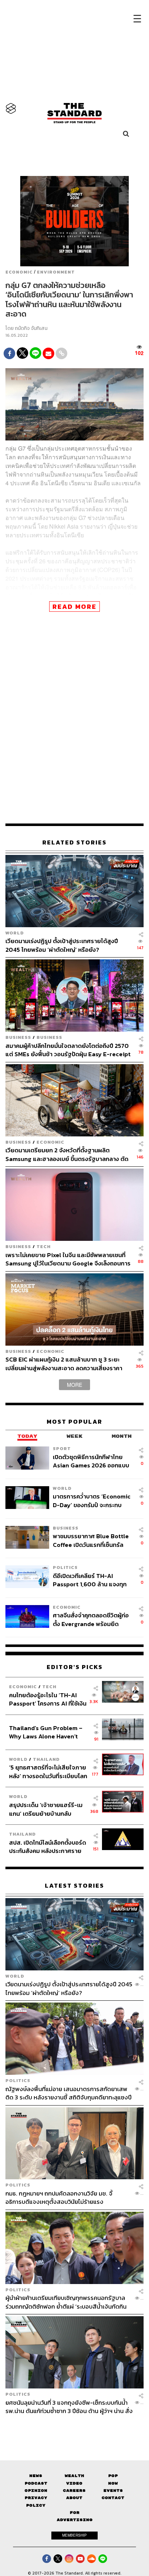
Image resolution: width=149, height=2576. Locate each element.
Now (113, 2483)
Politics (65, 1567)
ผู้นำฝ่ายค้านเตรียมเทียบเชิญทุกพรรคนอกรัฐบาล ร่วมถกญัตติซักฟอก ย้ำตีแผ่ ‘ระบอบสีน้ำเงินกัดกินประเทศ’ (66, 2302)
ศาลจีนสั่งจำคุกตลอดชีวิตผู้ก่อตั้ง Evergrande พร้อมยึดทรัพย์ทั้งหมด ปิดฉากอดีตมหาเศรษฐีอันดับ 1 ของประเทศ (91, 1619)
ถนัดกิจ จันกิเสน (31, 328)
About (74, 2498)
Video (74, 2483)
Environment (56, 272)
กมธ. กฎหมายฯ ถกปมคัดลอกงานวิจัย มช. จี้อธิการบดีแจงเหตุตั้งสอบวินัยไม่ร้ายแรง (59, 2197)
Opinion (36, 2491)
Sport (62, 1448)
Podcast (36, 2483)
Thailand (46, 1759)
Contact (113, 2498)
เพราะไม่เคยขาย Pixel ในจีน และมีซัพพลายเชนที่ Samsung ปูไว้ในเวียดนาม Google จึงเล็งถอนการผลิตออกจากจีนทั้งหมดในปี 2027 (68, 1259)
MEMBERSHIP (74, 2535)
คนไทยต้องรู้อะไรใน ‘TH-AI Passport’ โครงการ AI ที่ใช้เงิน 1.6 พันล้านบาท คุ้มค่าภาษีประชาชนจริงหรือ (48, 1699)
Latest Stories (74, 1886)
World (15, 933)
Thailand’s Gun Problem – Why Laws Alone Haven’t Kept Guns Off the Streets (46, 1732)
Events (113, 2491)
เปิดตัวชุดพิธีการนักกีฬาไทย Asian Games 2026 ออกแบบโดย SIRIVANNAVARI (91, 1461)
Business (18, 1037)
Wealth (74, 2476)
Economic (19, 272)
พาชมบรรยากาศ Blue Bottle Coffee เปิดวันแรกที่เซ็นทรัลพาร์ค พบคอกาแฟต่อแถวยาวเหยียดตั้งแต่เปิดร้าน (91, 1540)
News (36, 2476)
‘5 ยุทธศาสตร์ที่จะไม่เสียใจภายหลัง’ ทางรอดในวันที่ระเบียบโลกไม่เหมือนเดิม (48, 1771)
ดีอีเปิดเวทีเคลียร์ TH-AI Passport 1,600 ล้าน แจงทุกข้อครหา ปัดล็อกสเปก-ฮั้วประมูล (90, 1580)
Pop (113, 2476)
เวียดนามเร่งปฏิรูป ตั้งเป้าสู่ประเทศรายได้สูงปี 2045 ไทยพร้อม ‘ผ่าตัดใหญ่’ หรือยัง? (62, 945)
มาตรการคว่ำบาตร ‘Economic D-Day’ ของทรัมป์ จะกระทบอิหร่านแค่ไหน (92, 1500)
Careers (74, 2491)
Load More (74, 2428)
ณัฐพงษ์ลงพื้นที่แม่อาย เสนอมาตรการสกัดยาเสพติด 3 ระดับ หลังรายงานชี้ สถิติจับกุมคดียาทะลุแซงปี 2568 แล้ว (69, 2093)
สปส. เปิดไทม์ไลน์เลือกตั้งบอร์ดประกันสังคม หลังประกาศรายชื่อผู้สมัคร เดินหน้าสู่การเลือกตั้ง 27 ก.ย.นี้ (48, 1847)
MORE (74, 1385)
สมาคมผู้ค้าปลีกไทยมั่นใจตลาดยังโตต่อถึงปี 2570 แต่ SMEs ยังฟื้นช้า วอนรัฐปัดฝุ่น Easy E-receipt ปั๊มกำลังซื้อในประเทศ (68, 1050)
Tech (44, 1246)
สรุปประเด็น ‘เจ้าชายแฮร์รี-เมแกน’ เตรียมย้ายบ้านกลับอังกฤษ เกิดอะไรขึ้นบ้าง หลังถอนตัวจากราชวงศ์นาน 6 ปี (46, 1809)
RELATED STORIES (74, 842)
